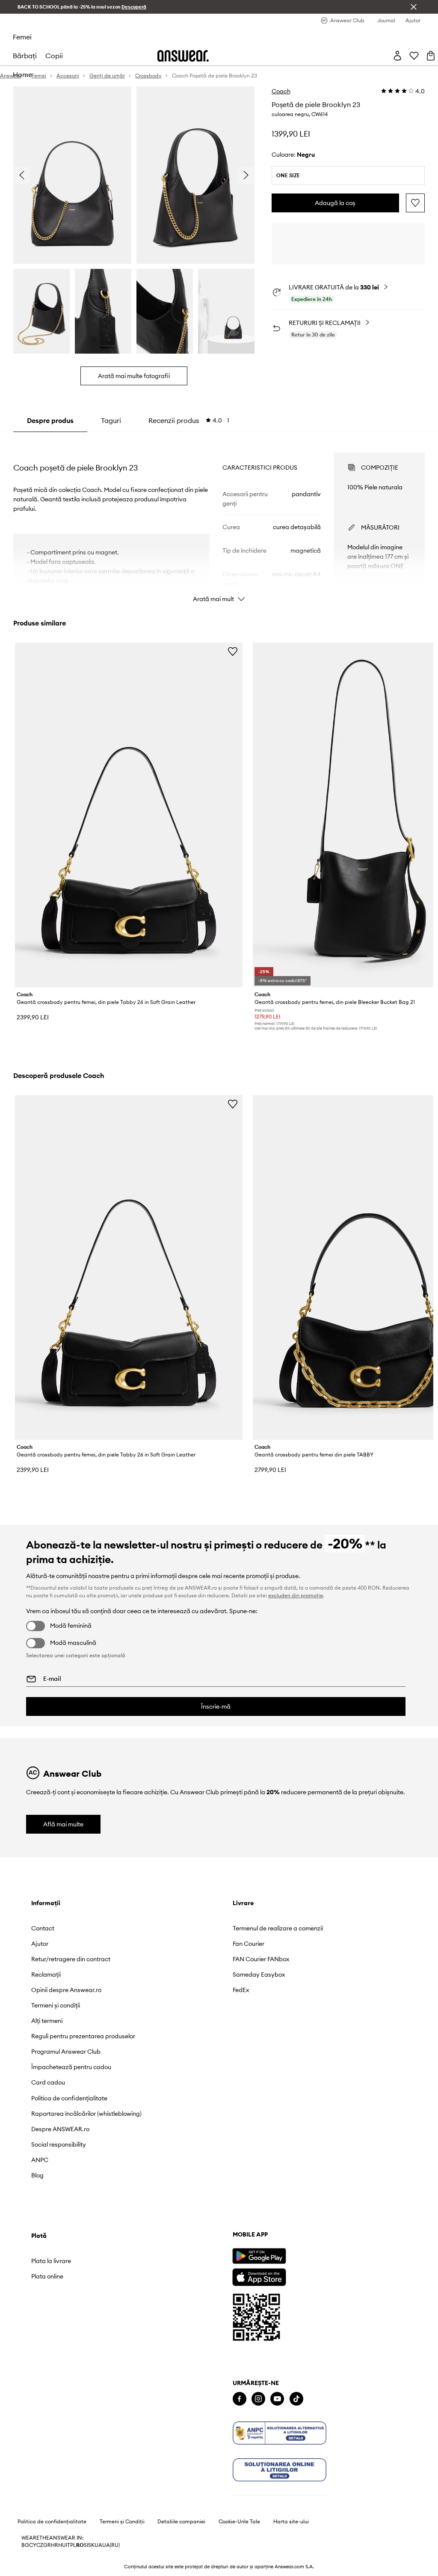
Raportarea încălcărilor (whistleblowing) (86, 2114)
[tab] (189, 420)
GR (47, 2545)
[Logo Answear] (183, 56)
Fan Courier (249, 1944)
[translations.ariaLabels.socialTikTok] (296, 2399)
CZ (40, 2545)
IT (68, 2545)
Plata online (47, 2276)
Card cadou (48, 2082)
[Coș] (431, 56)
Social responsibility (59, 2144)
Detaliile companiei (181, 2522)
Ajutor (40, 1944)
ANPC (40, 2160)
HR (55, 2545)
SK (91, 2545)
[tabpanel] (219, 520)
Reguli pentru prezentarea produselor (83, 2036)
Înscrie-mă (216, 1706)
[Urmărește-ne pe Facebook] (240, 2399)
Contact (43, 1928)
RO (80, 2545)
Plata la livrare (51, 2261)
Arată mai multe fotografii (134, 376)
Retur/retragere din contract (71, 1959)
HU (62, 2545)
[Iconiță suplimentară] (280, 2433)
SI (86, 2545)
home (22, 74)
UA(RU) (111, 2545)
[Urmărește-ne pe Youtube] (277, 2399)
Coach (281, 91)
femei (22, 37)
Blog (37, 2175)
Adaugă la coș (335, 203)
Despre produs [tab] (50, 420)
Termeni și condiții (56, 2005)
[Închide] (414, 7)
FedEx (241, 1990)
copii (54, 56)
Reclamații (46, 1974)
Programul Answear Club (66, 2052)
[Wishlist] (414, 56)
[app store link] (259, 2276)
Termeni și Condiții (122, 2522)
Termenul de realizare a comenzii (278, 1928)
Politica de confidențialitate (69, 2098)
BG (25, 2545)
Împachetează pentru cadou (71, 2067)
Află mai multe (63, 1824)
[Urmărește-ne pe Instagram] (258, 2399)
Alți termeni (47, 2021)
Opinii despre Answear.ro (66, 1990)
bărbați (25, 56)
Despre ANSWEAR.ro (60, 2129)
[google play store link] (259, 2256)
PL (73, 2545)
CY (33, 2545)
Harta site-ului (291, 2522)
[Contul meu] (397, 56)
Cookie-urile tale (239, 2522)
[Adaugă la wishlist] (415, 203)
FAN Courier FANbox (261, 1959)
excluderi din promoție (296, 1595)
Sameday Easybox (259, 1974)
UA (98, 2545)
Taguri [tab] (111, 420)
